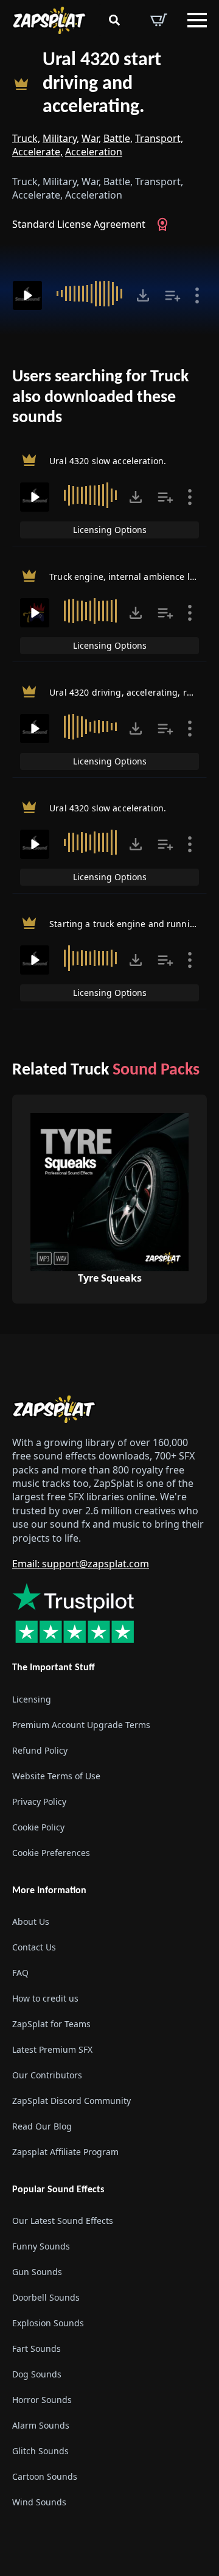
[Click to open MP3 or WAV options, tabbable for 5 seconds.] (143, 295)
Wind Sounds (39, 2502)
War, (91, 138)
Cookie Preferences (51, 1853)
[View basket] (159, 20)
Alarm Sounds (41, 2425)
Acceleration (94, 152)
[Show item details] (197, 295)
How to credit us (45, 1998)
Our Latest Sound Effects (63, 2221)
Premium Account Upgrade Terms (81, 1725)
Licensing (32, 1699)
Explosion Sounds (48, 2323)
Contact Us (34, 1947)
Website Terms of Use (56, 1776)
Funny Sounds (41, 2246)
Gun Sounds (37, 2272)
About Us (31, 1921)
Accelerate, (37, 152)
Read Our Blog (42, 2126)
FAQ (20, 1973)
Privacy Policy (39, 1801)
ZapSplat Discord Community (71, 2101)
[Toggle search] (114, 20)
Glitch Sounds (40, 2451)
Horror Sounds (42, 2400)
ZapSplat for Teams (51, 2024)
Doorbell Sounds (46, 2297)
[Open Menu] (197, 20)
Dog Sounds (37, 2374)
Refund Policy (40, 1750)
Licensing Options (110, 530)
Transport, (159, 138)
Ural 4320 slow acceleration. (108, 461)
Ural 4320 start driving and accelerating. (102, 84)
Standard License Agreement (79, 224)
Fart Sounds (36, 2348)
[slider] (91, 294)
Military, (61, 138)
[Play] (27, 295)
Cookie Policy (38, 1827)
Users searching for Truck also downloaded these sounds (100, 397)
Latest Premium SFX (52, 2049)
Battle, (118, 138)
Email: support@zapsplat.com (81, 1564)
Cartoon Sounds (45, 2476)
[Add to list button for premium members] (173, 295)
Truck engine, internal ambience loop (127, 577)
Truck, (26, 138)
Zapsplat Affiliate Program (65, 2152)
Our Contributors (47, 2075)
